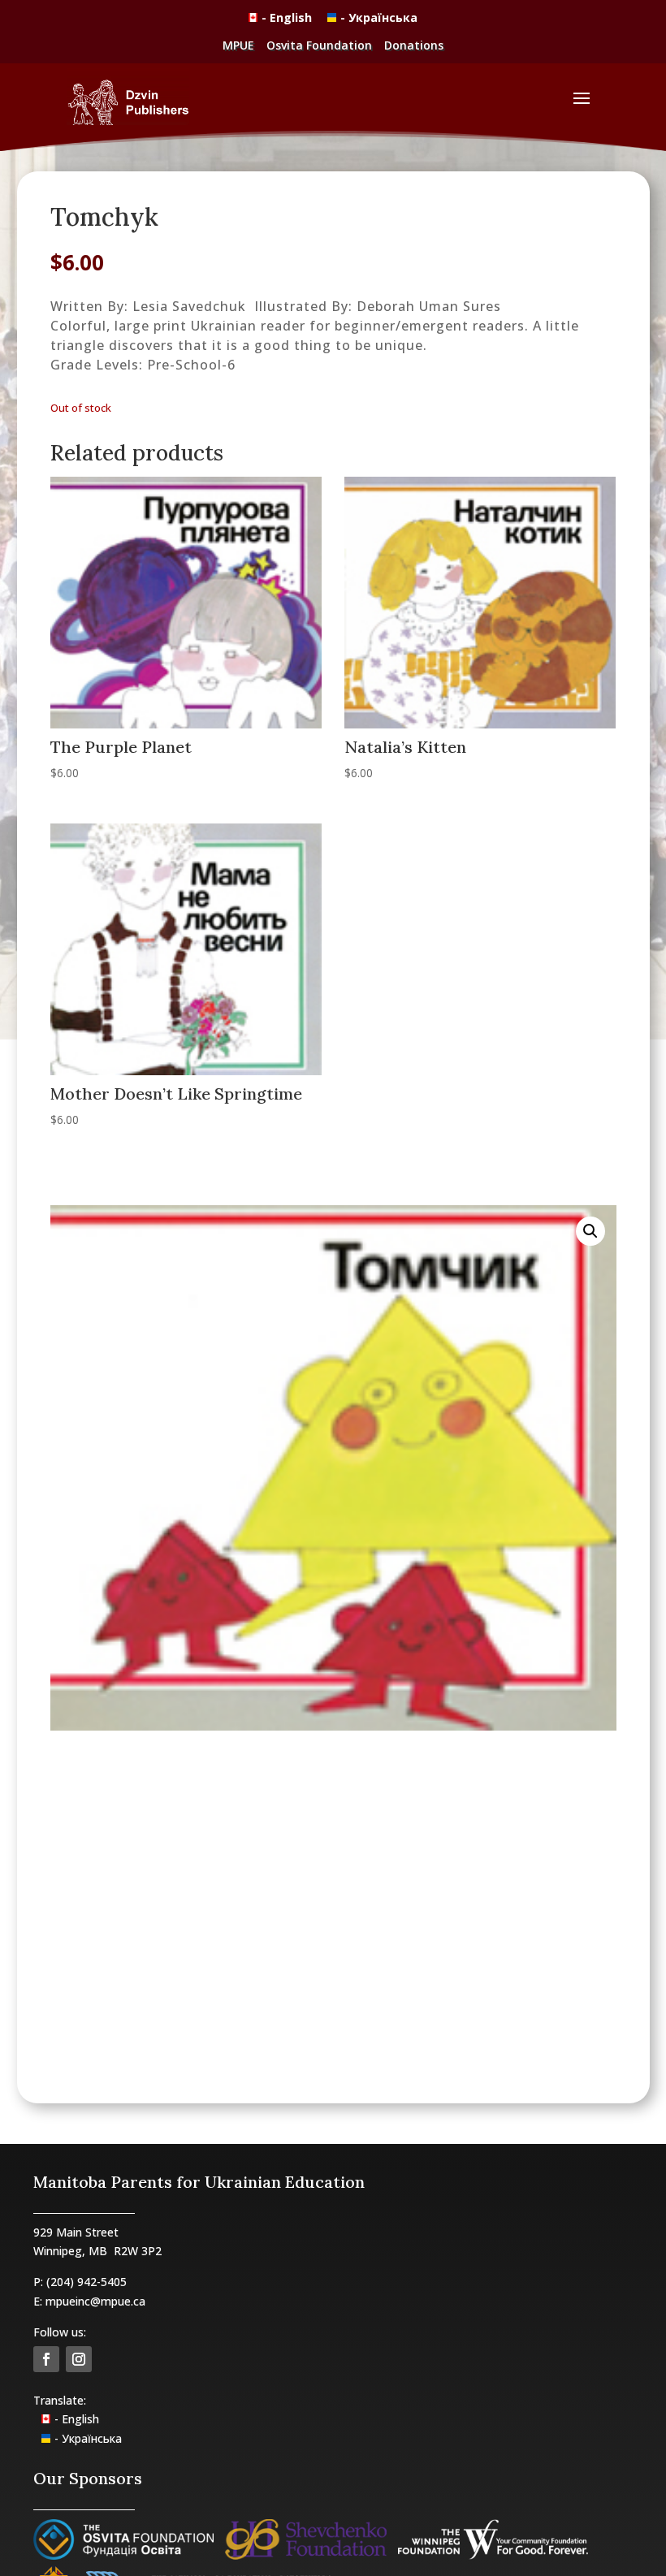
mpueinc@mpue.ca (95, 2301)
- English (288, 17)
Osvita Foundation (319, 45)
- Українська (379, 17)
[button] (590, 1231)
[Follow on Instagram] (79, 2359)
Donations (414, 45)
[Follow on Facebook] (46, 2359)
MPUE (238, 45)
